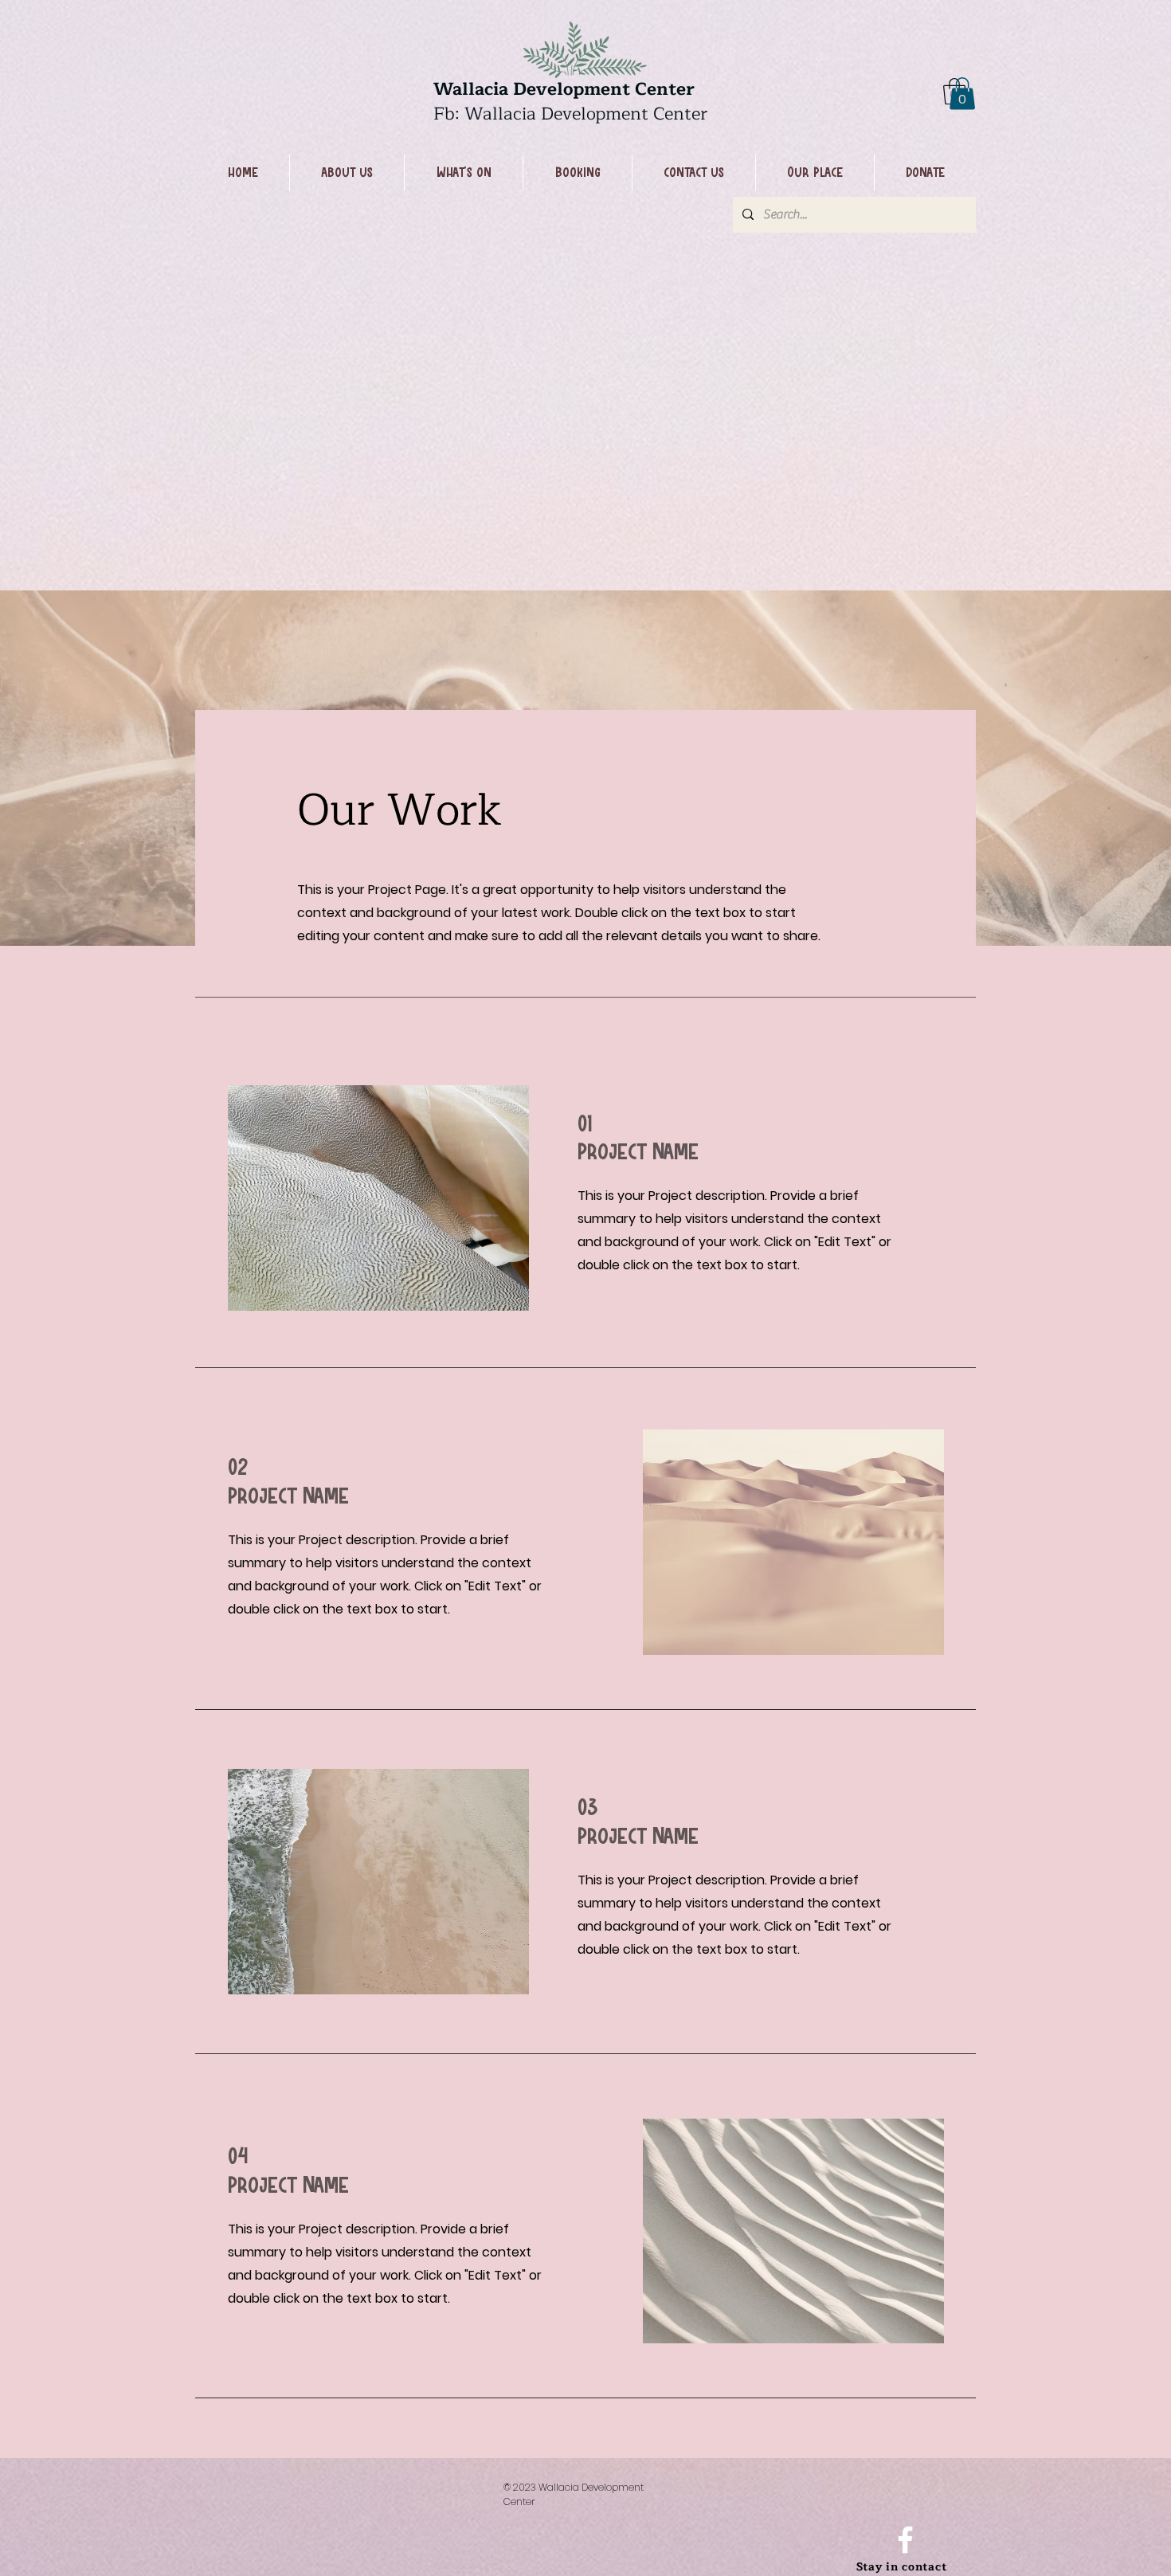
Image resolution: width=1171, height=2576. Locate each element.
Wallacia (473, 89)
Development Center (604, 89)
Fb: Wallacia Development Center (570, 114)
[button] (962, 94)
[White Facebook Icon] (905, 2540)
